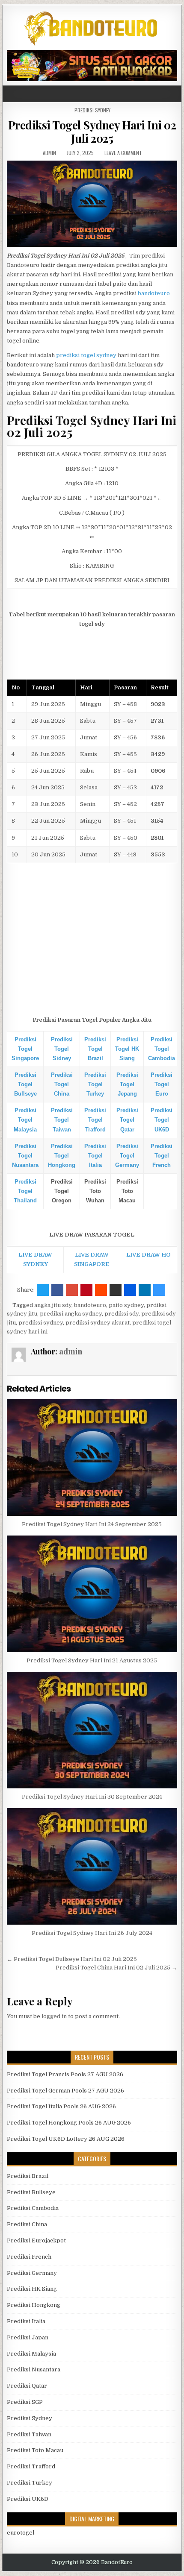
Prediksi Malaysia (31, 2354)
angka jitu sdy (53, 1305)
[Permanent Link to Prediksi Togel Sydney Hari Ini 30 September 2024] (92, 1730)
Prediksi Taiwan (29, 2434)
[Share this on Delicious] (159, 1290)
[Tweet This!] (43, 1290)
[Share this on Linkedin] (145, 1290)
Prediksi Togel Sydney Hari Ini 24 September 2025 (92, 1524)
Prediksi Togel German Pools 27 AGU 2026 (65, 2091)
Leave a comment (123, 153)
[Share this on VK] (116, 1290)
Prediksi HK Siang (32, 2289)
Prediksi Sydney (92, 110)
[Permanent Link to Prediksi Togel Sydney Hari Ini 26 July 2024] (92, 1866)
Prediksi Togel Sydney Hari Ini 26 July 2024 (92, 1933)
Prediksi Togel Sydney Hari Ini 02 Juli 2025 (92, 132)
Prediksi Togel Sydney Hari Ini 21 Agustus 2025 (92, 1660)
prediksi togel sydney (86, 355)
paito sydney (126, 1305)
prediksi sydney (41, 1323)
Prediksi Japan (28, 2337)
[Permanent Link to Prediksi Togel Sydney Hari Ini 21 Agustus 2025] (92, 1594)
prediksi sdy (122, 1314)
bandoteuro (154, 293)
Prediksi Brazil (28, 2176)
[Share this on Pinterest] (86, 1290)
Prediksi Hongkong (34, 2305)
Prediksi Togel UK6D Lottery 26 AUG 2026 (66, 2139)
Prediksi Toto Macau (35, 2450)
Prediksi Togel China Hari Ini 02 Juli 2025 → (116, 1968)
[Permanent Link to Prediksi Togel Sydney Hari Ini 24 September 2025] (92, 1458)
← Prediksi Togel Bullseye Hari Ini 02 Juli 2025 (72, 1959)
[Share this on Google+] (72, 1290)
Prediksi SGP (25, 2402)
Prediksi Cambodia (33, 2208)
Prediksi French (29, 2257)
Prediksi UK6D (28, 2499)
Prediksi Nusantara (34, 2369)
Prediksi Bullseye (31, 2192)
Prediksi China (27, 2224)
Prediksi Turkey (30, 2483)
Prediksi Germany (32, 2273)
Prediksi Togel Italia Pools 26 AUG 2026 (61, 2106)
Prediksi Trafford (31, 2466)
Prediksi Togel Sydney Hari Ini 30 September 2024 (92, 1797)
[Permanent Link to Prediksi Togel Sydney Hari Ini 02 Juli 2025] (92, 204)
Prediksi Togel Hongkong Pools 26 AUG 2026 (69, 2123)
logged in (54, 2016)
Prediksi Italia (26, 2321)
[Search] (175, 94)
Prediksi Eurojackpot (36, 2240)
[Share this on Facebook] (57, 1290)
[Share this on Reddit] (101, 1290)
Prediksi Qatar (27, 2386)
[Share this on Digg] (130, 1290)
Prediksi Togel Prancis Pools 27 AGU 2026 (65, 2074)
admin (49, 153)
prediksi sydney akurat (98, 1323)
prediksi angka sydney (71, 1314)
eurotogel (21, 2533)
